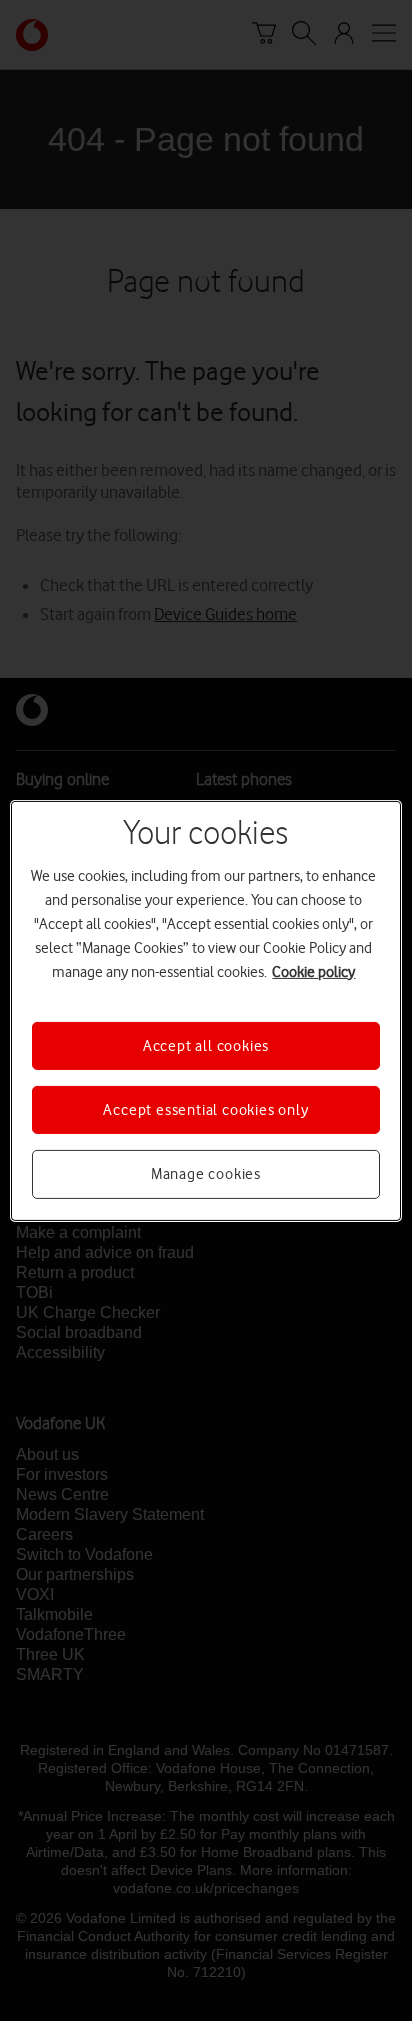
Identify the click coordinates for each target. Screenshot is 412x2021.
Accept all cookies (206, 1045)
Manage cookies (206, 1174)
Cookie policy (313, 971)
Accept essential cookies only (205, 1110)
